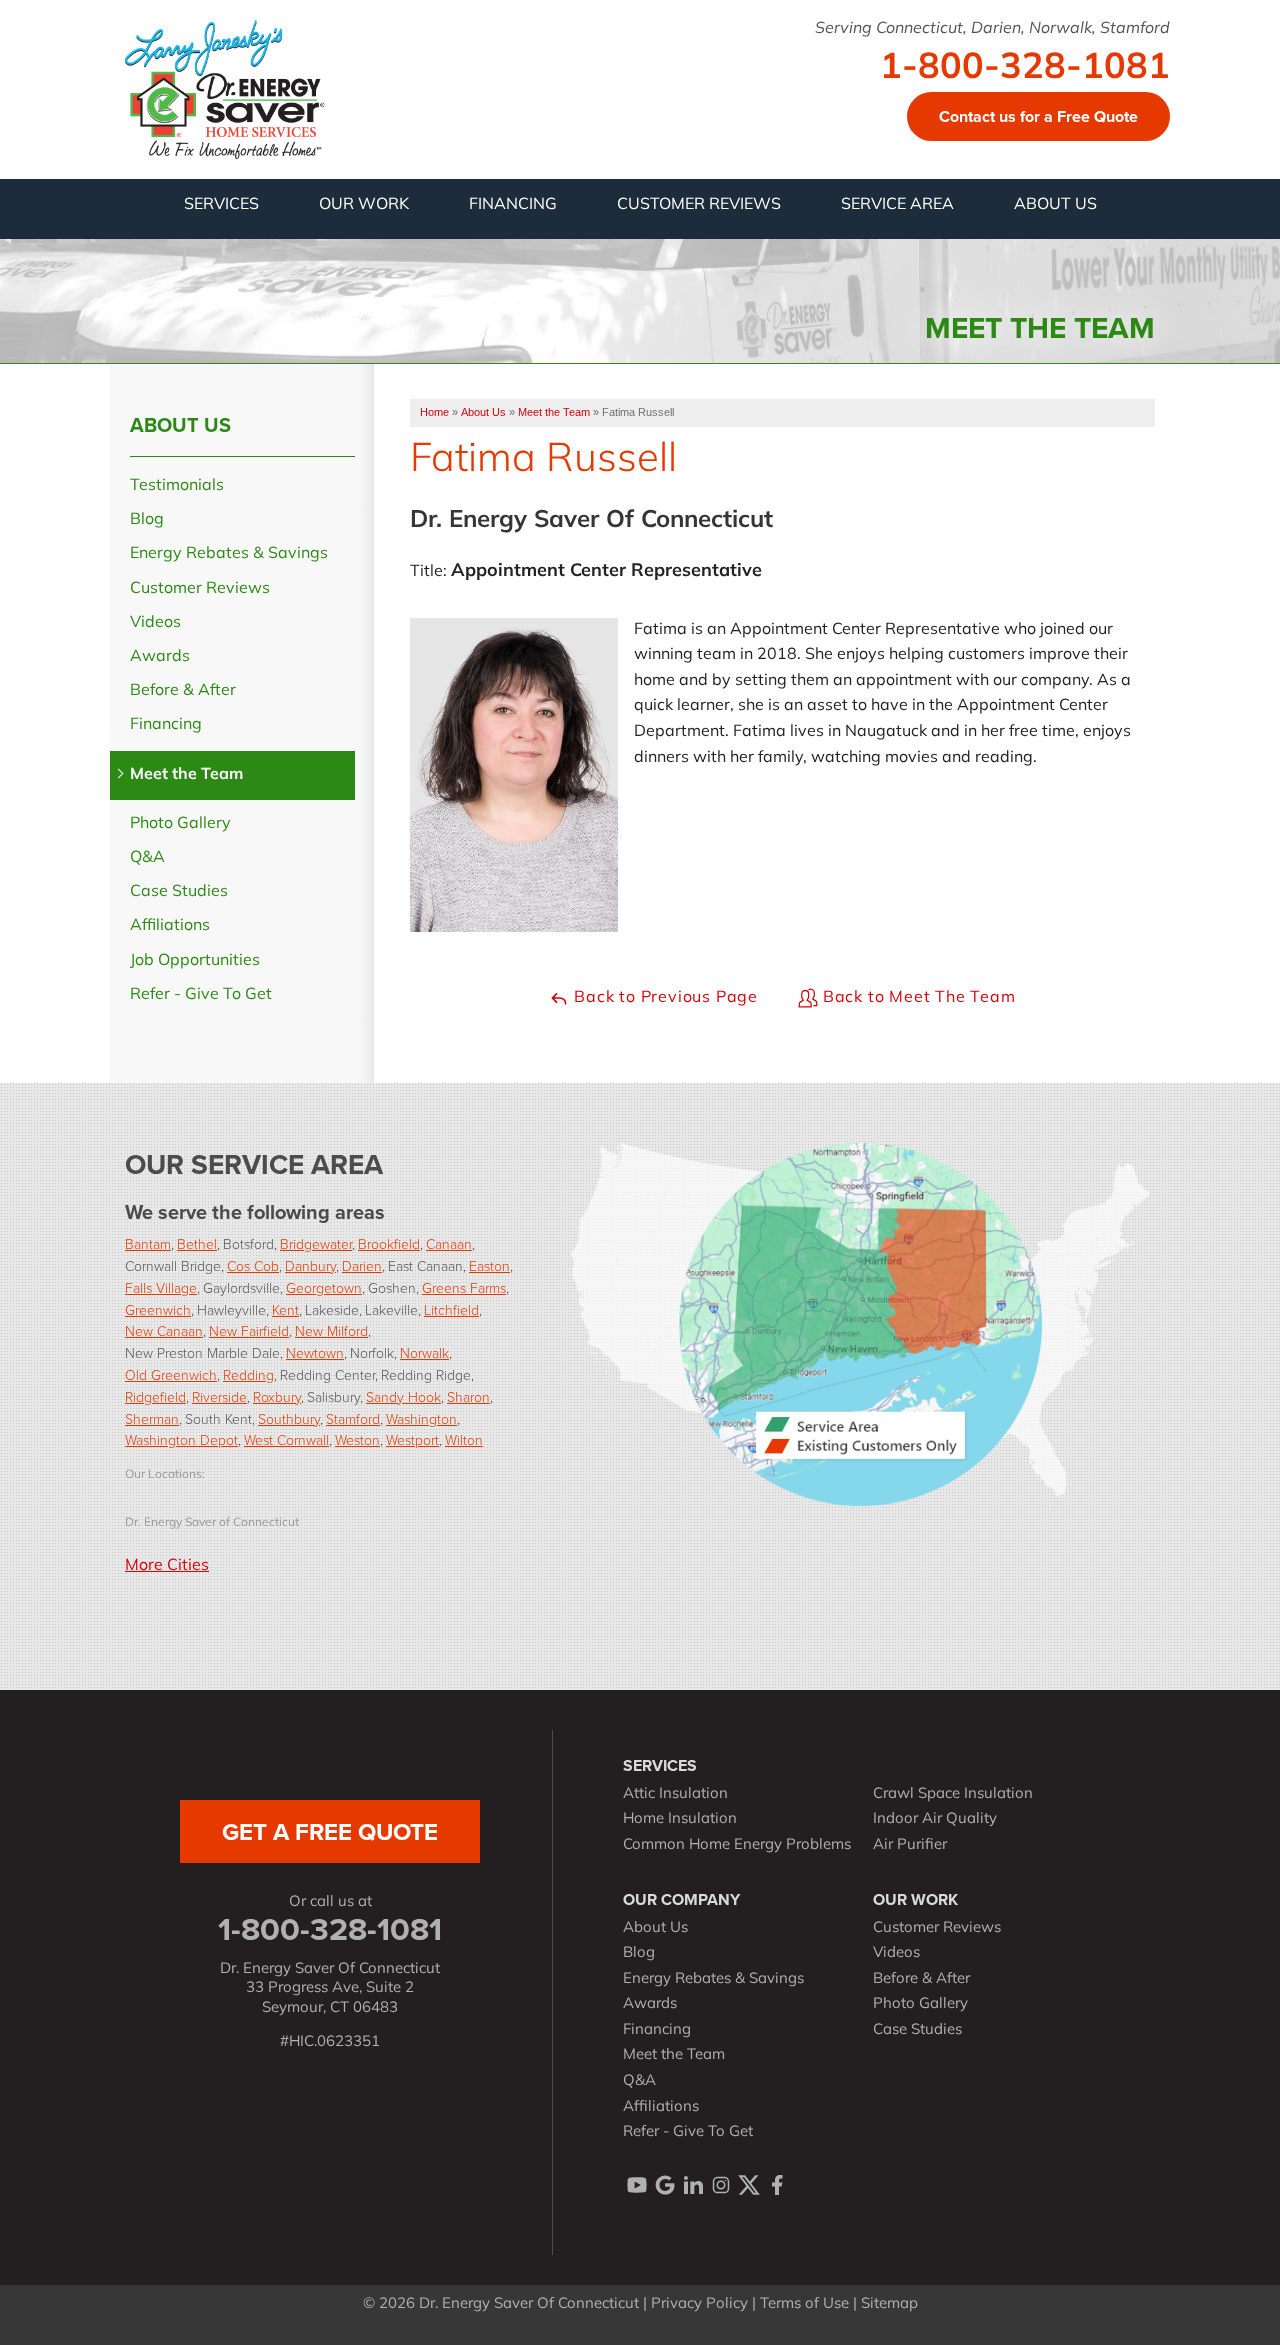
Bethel (197, 1243)
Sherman (152, 1418)
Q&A (147, 858)
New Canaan (164, 1330)
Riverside (219, 1396)
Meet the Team (186, 775)
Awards (160, 657)
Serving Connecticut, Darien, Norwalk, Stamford (992, 29)
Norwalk (424, 1352)
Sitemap (889, 2304)
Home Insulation (680, 1819)
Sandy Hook (403, 1396)
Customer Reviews (200, 589)
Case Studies (179, 892)
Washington (421, 1418)
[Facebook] (777, 2185)
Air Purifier (910, 1845)
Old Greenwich (171, 1374)
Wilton (464, 1439)
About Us (180, 425)
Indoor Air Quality (935, 1819)
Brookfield (389, 1243)
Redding (248, 1374)
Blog (147, 520)
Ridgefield (155, 1396)
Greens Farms (464, 1287)
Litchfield (451, 1309)
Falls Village (161, 1287)
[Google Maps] (665, 2185)
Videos (155, 623)
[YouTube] (637, 2185)
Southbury (289, 1418)
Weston (357, 1439)
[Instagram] (721, 2185)
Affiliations (170, 926)
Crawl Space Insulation (953, 1794)
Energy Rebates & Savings (229, 554)
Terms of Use (804, 2304)
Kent (285, 1309)
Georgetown (324, 1287)
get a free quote (330, 1831)
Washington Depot (181, 1439)
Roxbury (277, 1396)
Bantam (148, 1243)
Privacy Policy (699, 2304)
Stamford (353, 1418)
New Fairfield (249, 1330)
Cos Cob (253, 1265)
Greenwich (158, 1309)
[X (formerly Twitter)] (749, 2185)
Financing (166, 725)
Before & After (183, 691)
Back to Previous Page (663, 998)
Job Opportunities (195, 961)
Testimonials (177, 486)
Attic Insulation (675, 1794)
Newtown (315, 1352)
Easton (489, 1265)
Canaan (449, 1243)
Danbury (310, 1265)
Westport (412, 1439)
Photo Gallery (180, 824)
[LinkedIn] (693, 2185)
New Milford (331, 1330)
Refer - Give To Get (201, 995)
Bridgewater (316, 1243)
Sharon (468, 1396)
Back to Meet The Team (917, 998)
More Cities (167, 1566)
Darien (362, 1265)
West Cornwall (286, 1439)
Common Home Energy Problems (737, 1845)
